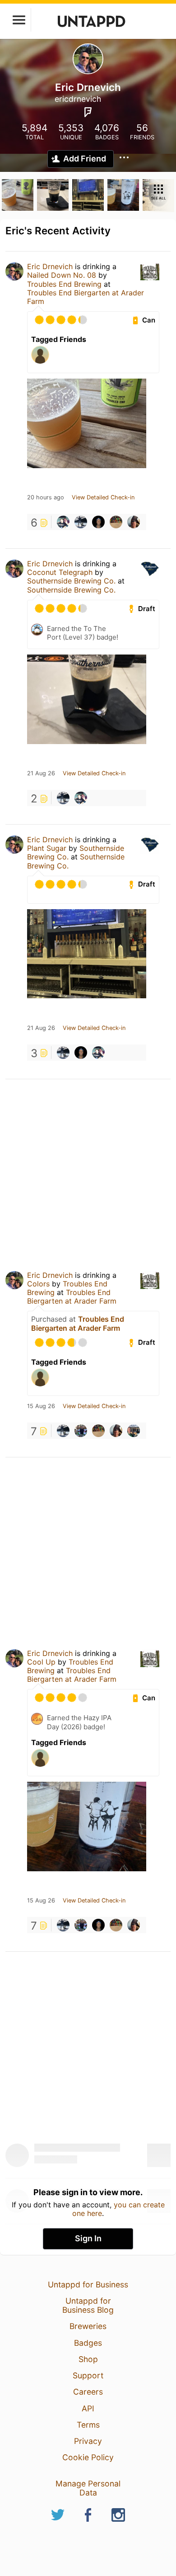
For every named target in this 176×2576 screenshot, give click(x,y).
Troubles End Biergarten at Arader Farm (86, 297)
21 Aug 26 (41, 773)
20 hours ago (46, 498)
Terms (88, 2425)
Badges (88, 2343)
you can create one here (118, 2209)
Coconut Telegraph (60, 572)
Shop (88, 2359)
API (88, 2408)
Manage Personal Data (88, 2488)
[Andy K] (81, 522)
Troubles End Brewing (64, 284)
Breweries (88, 2326)
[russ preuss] (98, 522)
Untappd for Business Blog (88, 2305)
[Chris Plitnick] (63, 522)
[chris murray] (134, 1431)
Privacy (88, 2441)
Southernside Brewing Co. (72, 581)
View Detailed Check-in (103, 498)
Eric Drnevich (50, 266)
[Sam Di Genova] (81, 1431)
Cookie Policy (88, 2457)
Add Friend (85, 159)
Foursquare (88, 112)
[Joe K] (116, 522)
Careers (88, 2392)
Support (88, 2375)
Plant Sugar (47, 848)
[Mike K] (134, 522)
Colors (38, 1284)
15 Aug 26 (41, 1406)
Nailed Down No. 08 (62, 275)
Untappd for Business (88, 2284)
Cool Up (41, 1662)
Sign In (88, 2238)
